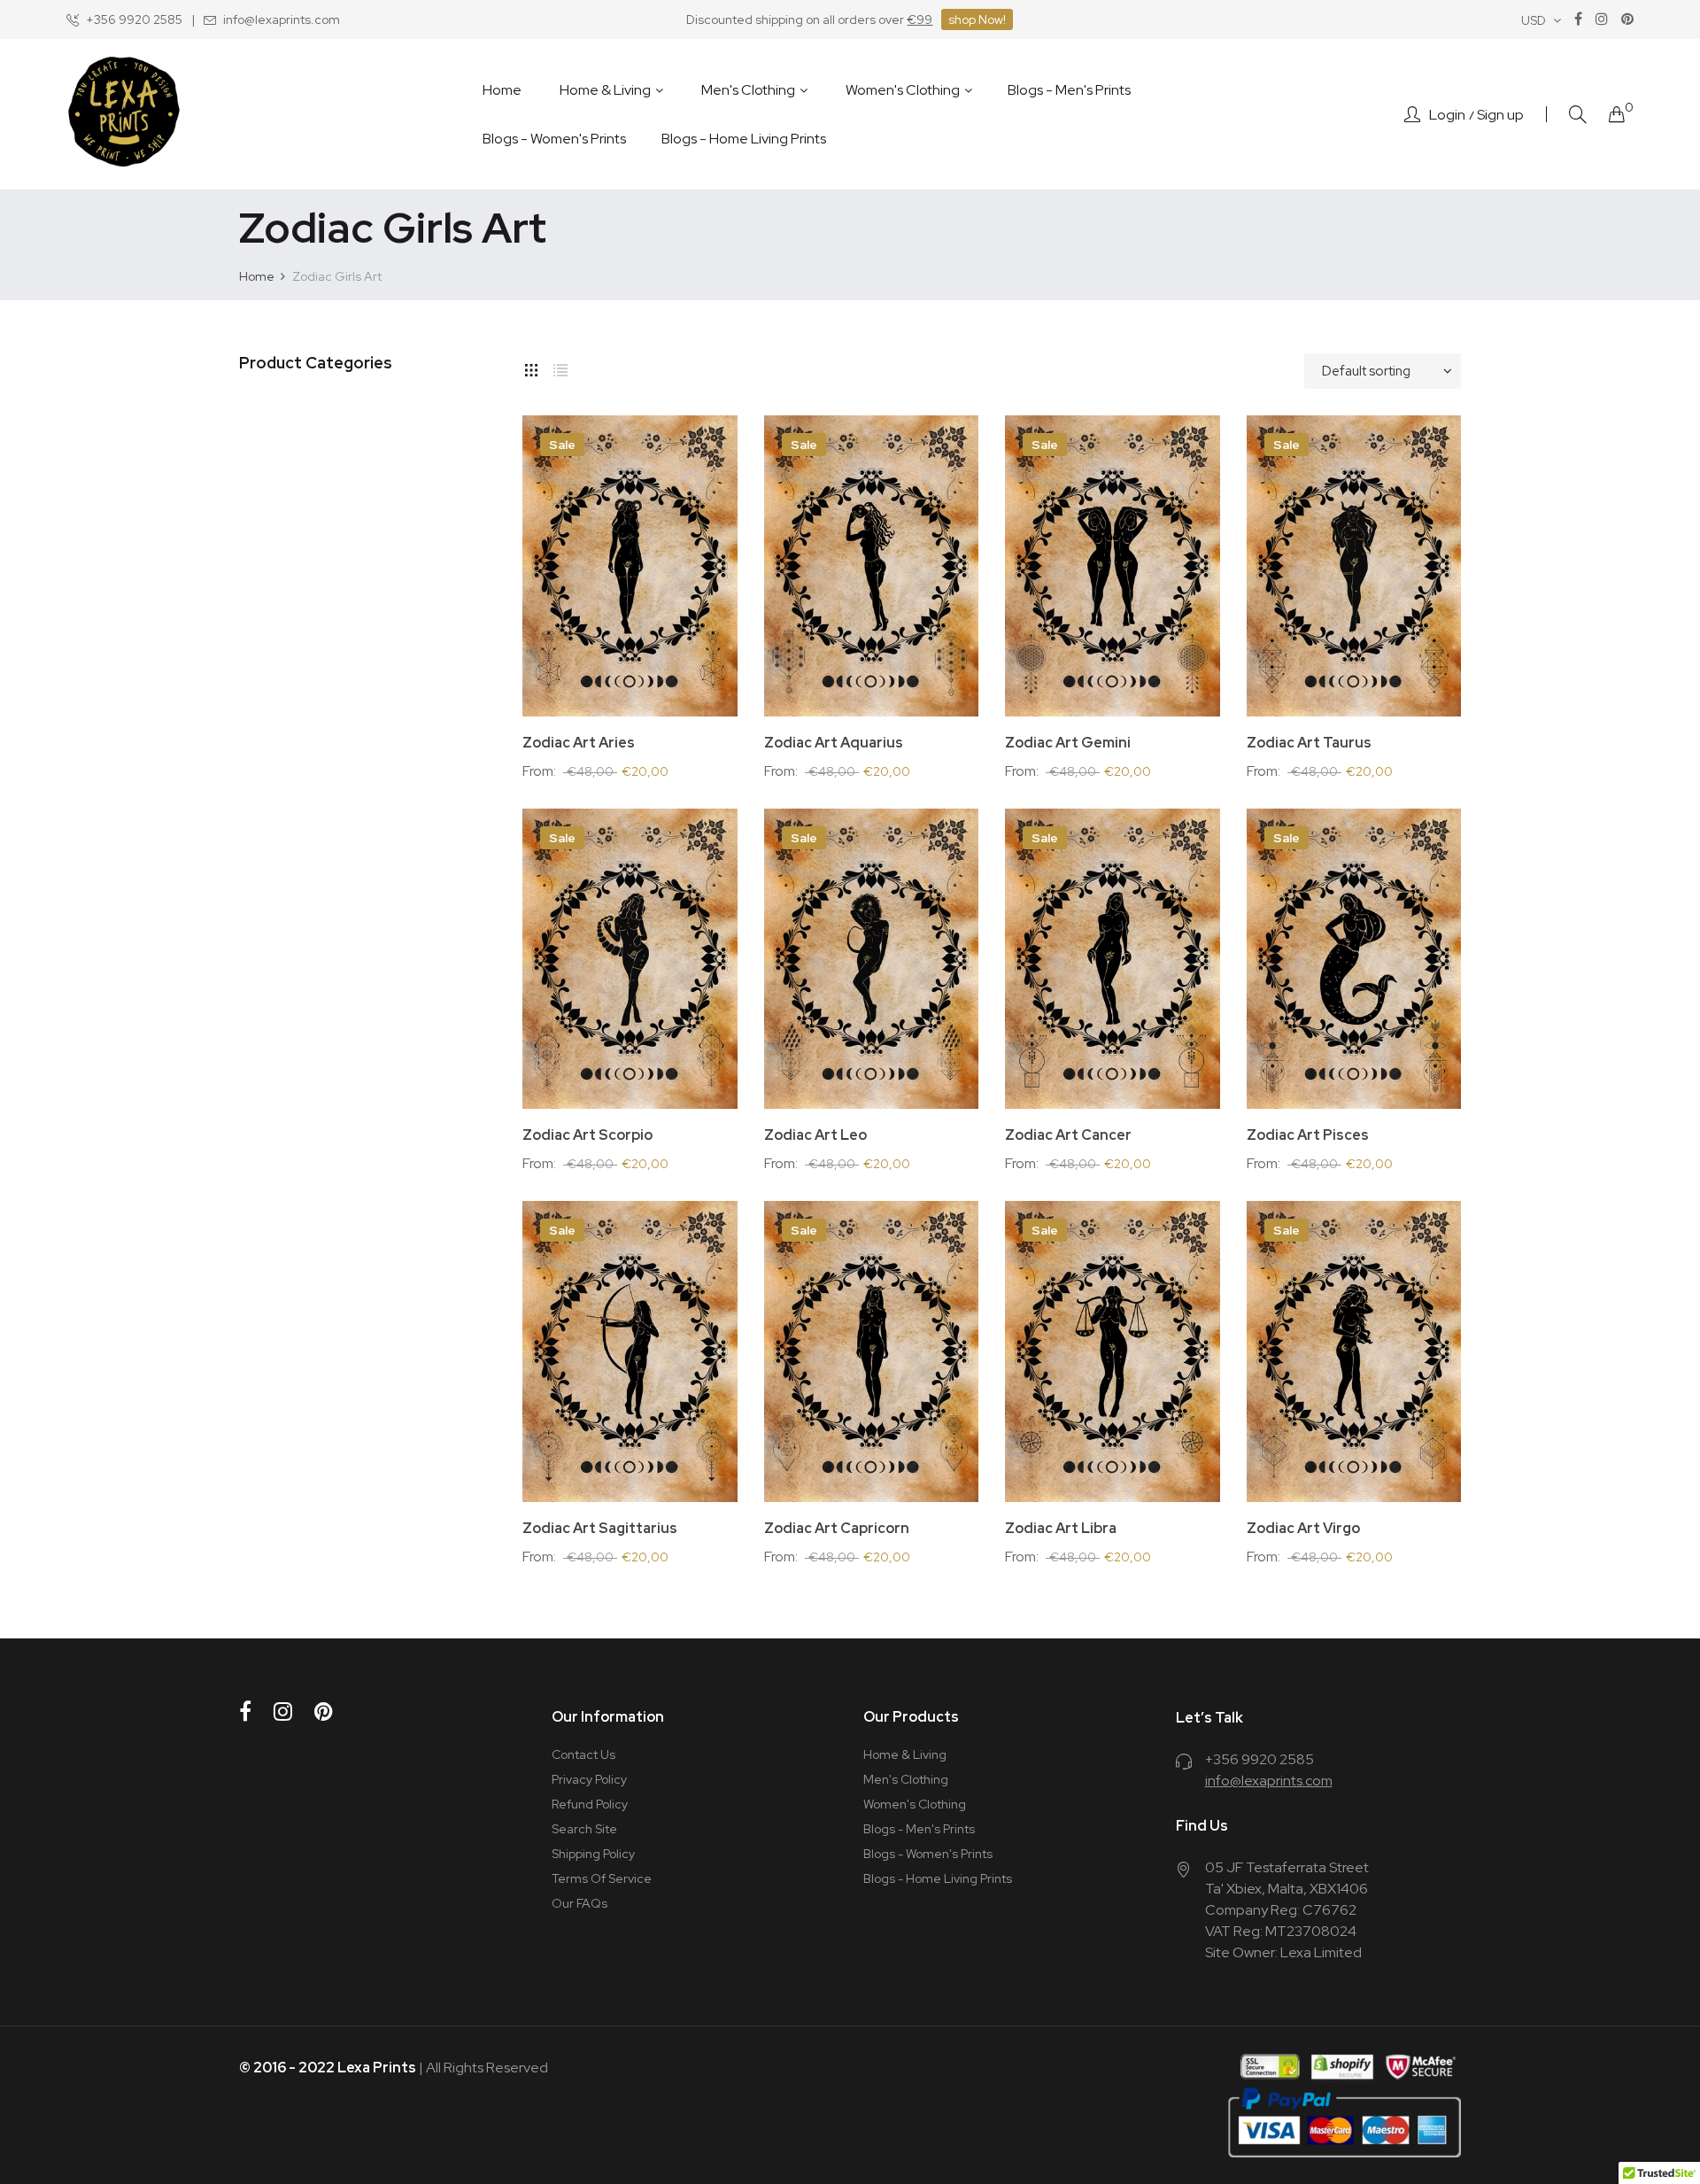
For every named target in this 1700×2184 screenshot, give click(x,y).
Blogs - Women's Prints (928, 1854)
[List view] (560, 367)
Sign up (1500, 115)
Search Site (584, 1829)
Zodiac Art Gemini (1068, 743)
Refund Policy (590, 1804)
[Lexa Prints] (124, 114)
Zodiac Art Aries (579, 743)
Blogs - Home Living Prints (938, 1878)
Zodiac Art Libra (1061, 1529)
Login (1447, 115)
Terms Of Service (602, 1878)
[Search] (1578, 115)
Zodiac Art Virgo (1303, 1529)
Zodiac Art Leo (815, 1135)
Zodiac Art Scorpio (587, 1135)
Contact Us (583, 1754)
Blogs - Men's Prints (919, 1829)
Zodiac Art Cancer (1068, 1135)
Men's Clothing (906, 1779)
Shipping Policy (593, 1854)
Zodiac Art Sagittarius (600, 1529)
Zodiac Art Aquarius (834, 743)
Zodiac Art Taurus (1309, 743)
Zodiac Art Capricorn (837, 1529)
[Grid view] (531, 367)
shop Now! (977, 19)
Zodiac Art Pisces (1308, 1135)
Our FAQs (580, 1903)
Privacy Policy (589, 1779)
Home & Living (905, 1754)
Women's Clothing (915, 1804)
